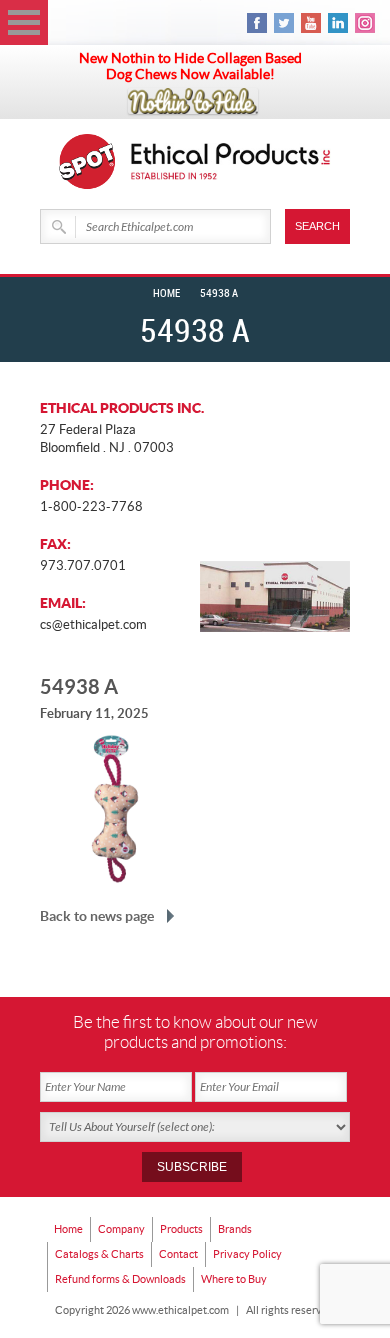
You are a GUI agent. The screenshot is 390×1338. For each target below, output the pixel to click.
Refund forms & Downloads (120, 1279)
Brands (235, 1229)
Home (166, 294)
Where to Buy (234, 1279)
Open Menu (24, 22)
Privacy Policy (247, 1254)
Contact (178, 1254)
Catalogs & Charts (99, 1254)
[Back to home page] (231, 161)
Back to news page (97, 916)
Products (181, 1229)
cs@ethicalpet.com (93, 624)
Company (121, 1229)
